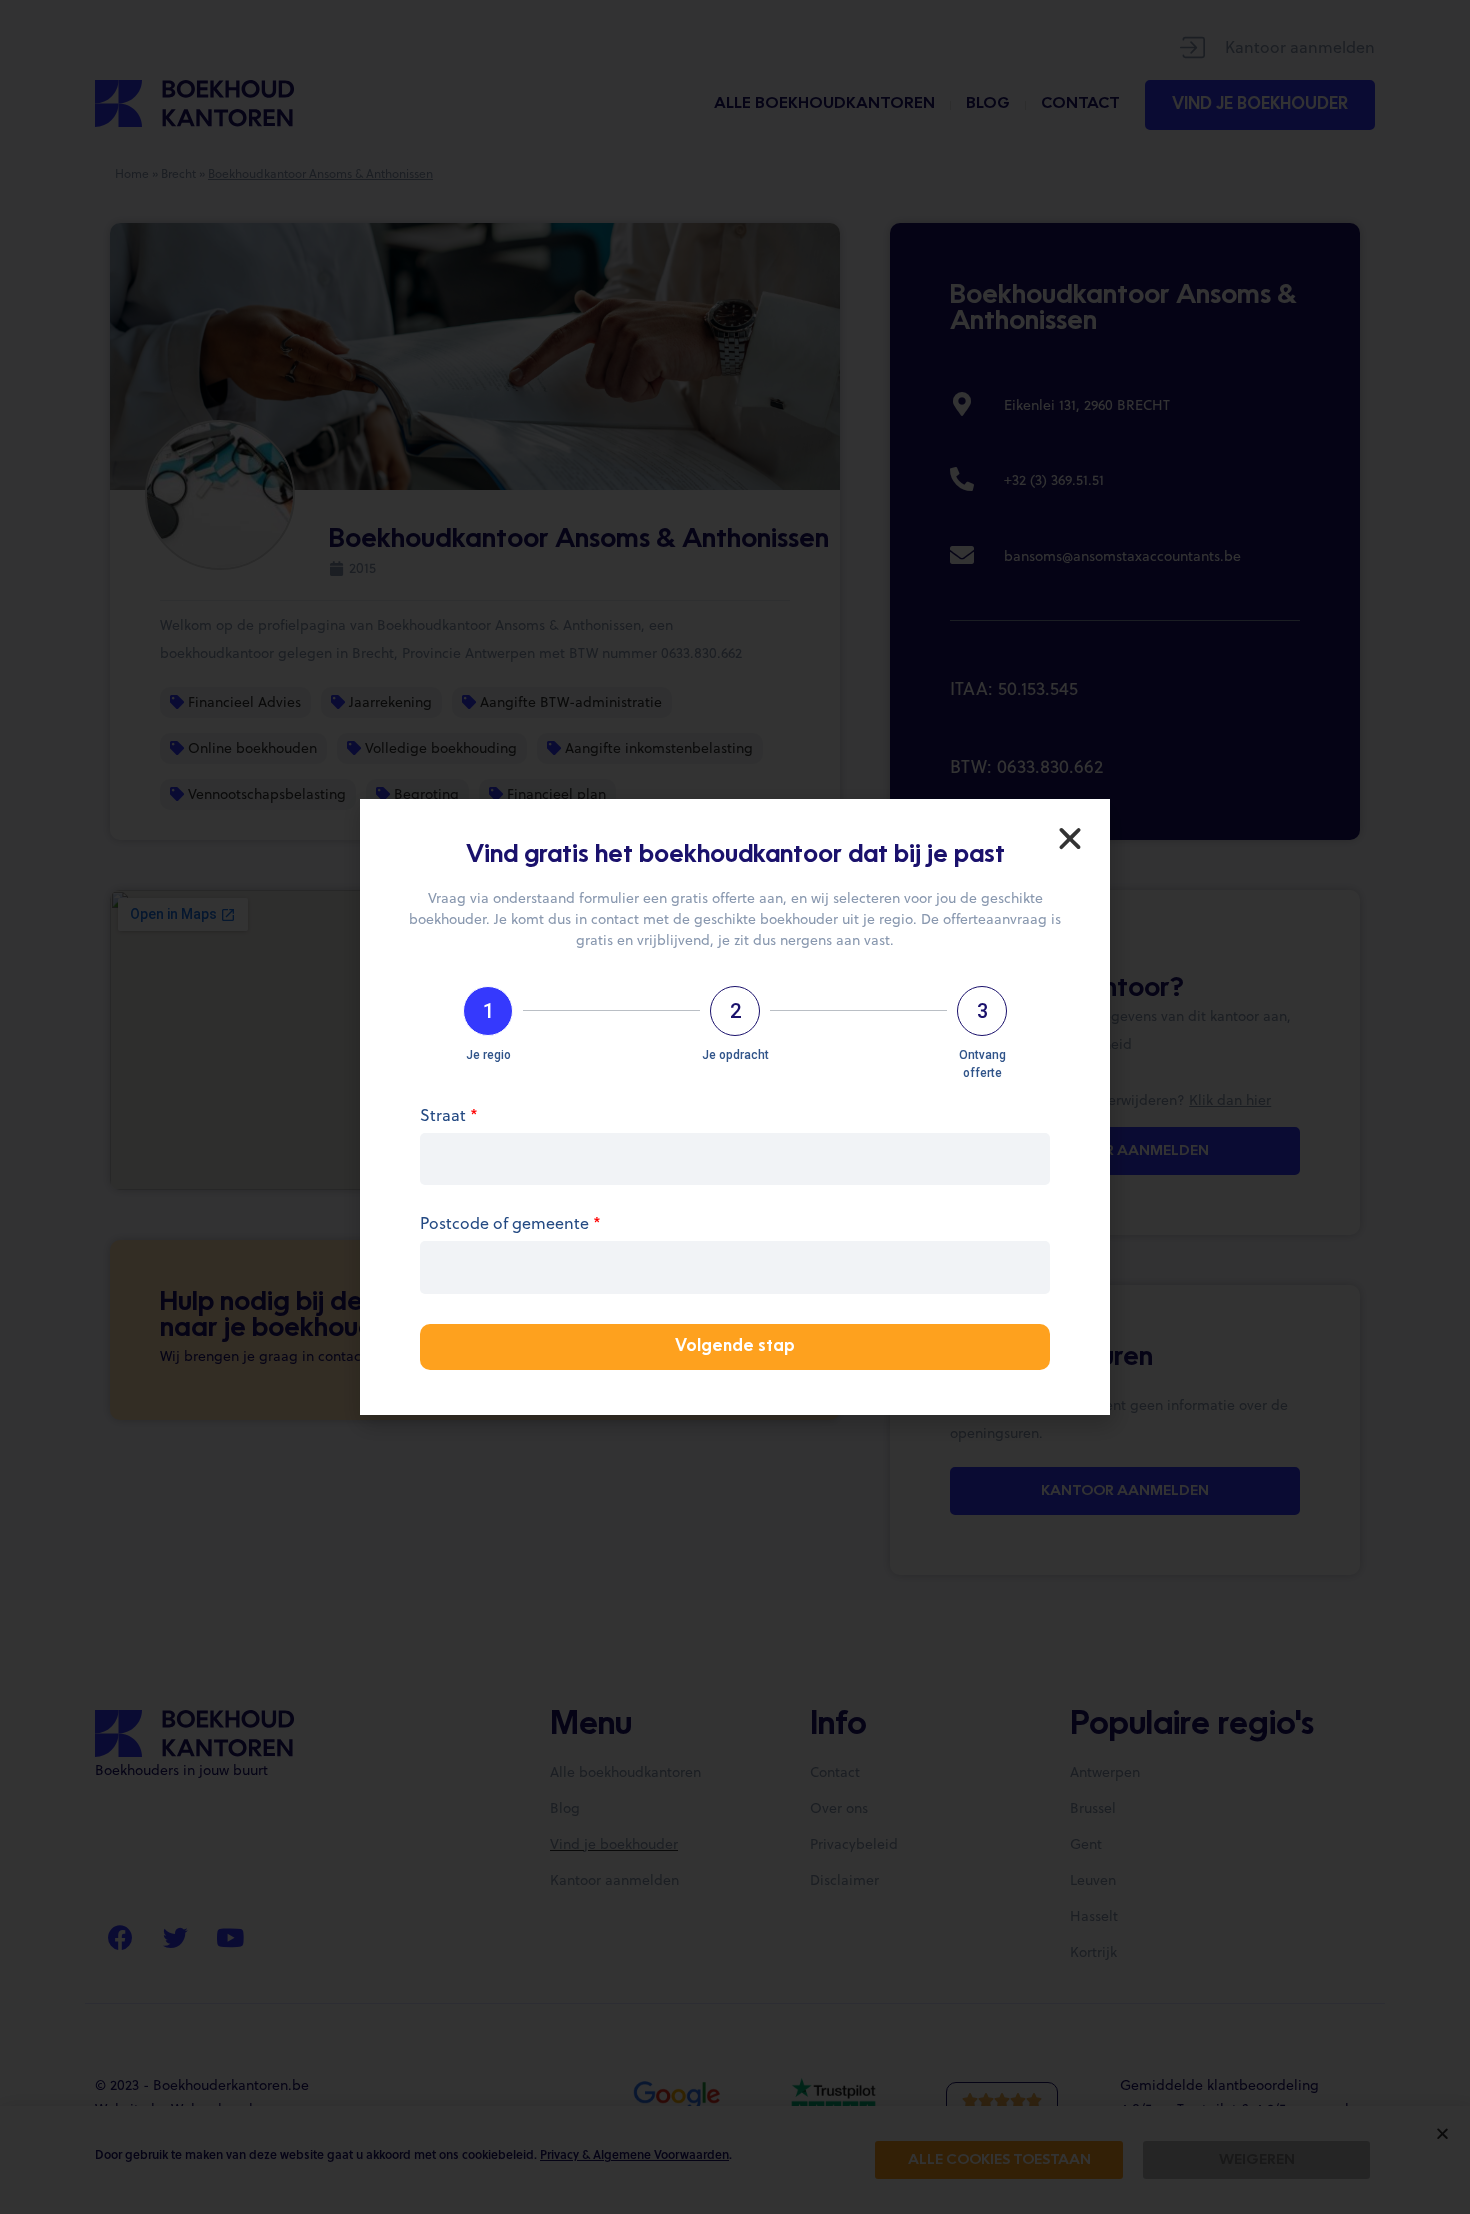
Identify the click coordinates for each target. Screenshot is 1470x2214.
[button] (1070, 839)
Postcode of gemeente (510, 1224)
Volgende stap (735, 1347)
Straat (449, 1116)
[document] (735, 1107)
